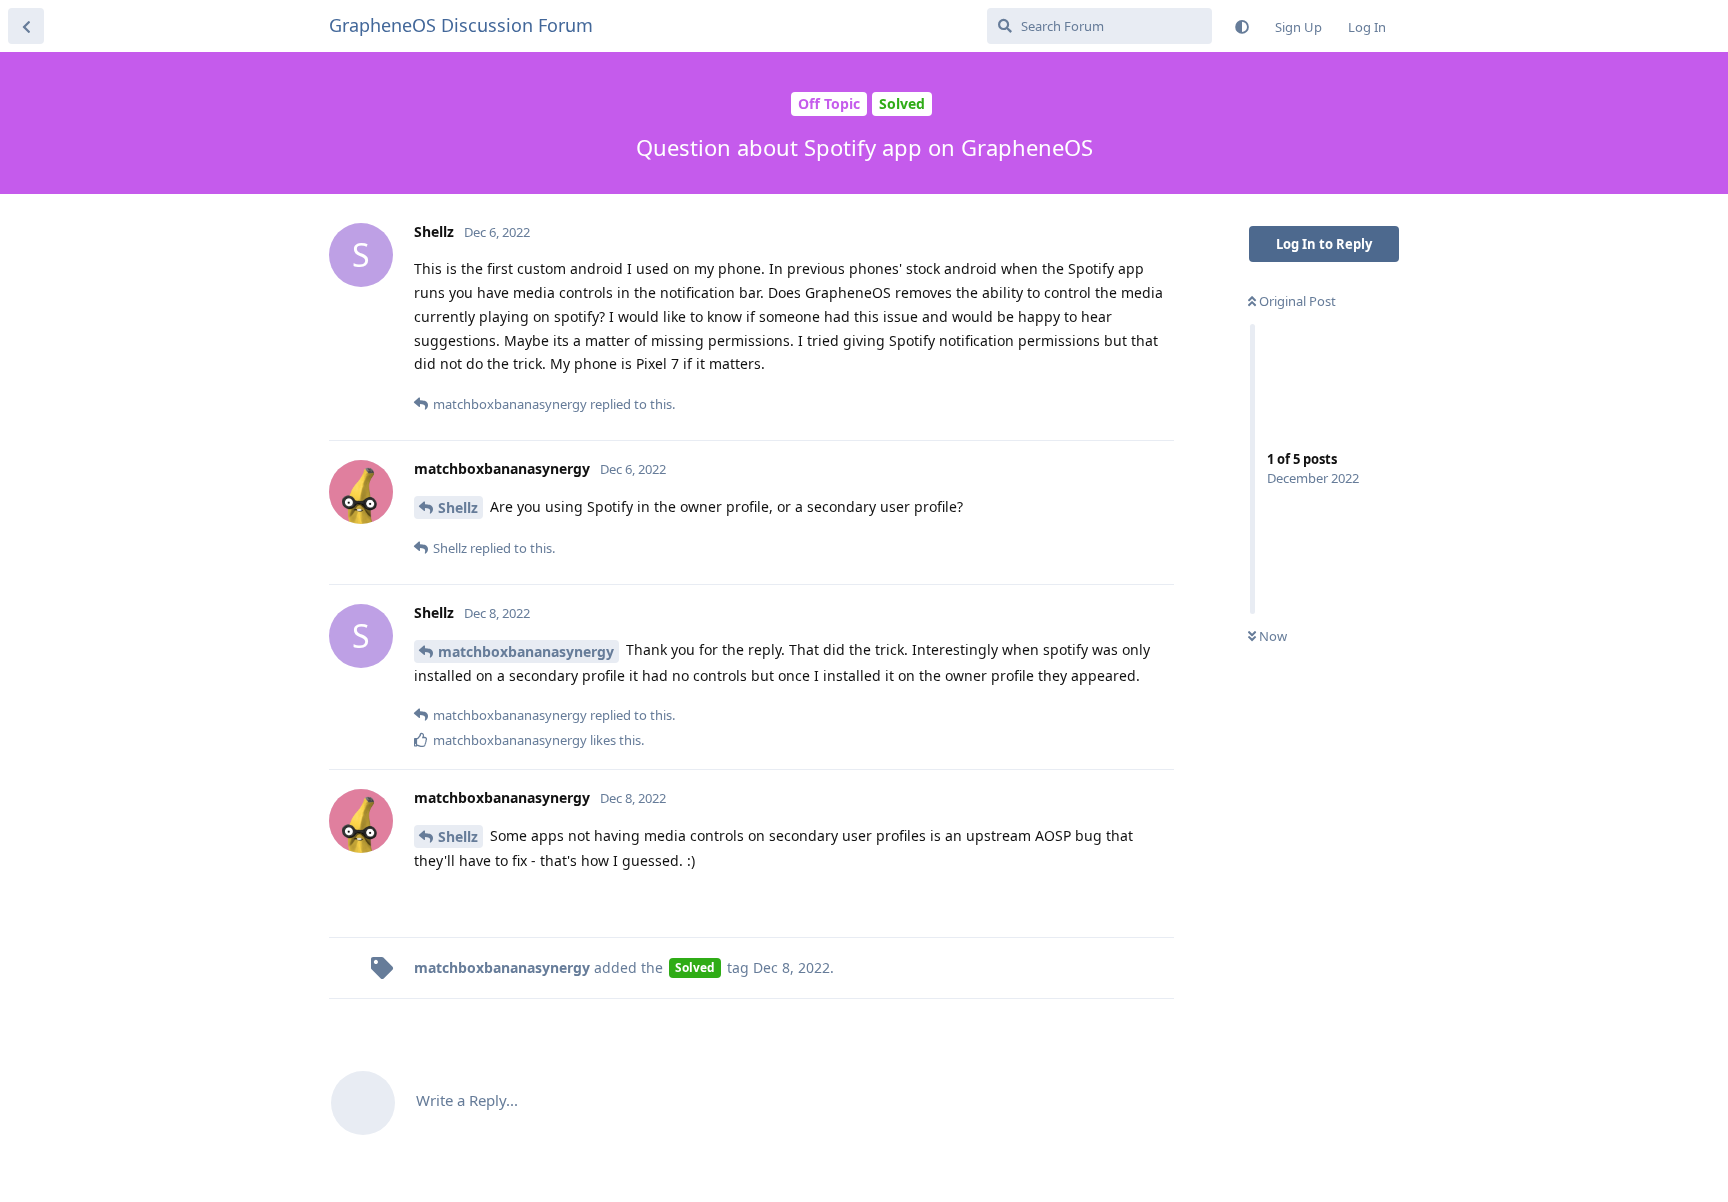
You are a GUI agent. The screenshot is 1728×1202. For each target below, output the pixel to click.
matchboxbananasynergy (526, 651)
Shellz (458, 507)
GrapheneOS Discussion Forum (461, 25)
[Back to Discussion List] (26, 26)
